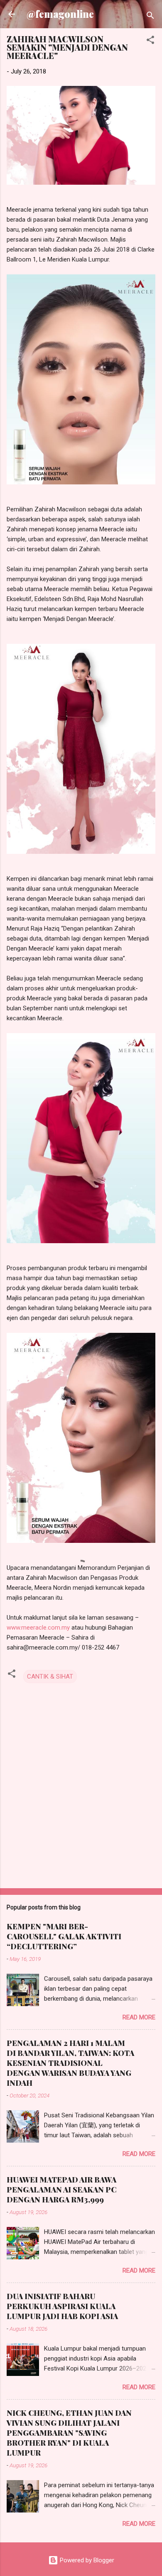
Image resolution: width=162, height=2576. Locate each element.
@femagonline (60, 14)
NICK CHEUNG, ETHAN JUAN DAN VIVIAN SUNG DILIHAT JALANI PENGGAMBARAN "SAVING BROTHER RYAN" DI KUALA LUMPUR (69, 2433)
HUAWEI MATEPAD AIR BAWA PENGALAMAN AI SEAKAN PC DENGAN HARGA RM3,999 (61, 2190)
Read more (139, 2017)
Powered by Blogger (86, 2560)
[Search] (150, 17)
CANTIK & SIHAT (50, 1677)
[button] (150, 41)
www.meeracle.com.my (38, 1628)
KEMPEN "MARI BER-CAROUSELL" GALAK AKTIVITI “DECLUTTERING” (64, 1936)
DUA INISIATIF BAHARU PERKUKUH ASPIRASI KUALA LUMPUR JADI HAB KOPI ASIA (62, 2306)
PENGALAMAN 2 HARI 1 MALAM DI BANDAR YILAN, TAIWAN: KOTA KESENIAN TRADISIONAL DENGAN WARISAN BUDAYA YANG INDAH (70, 2063)
